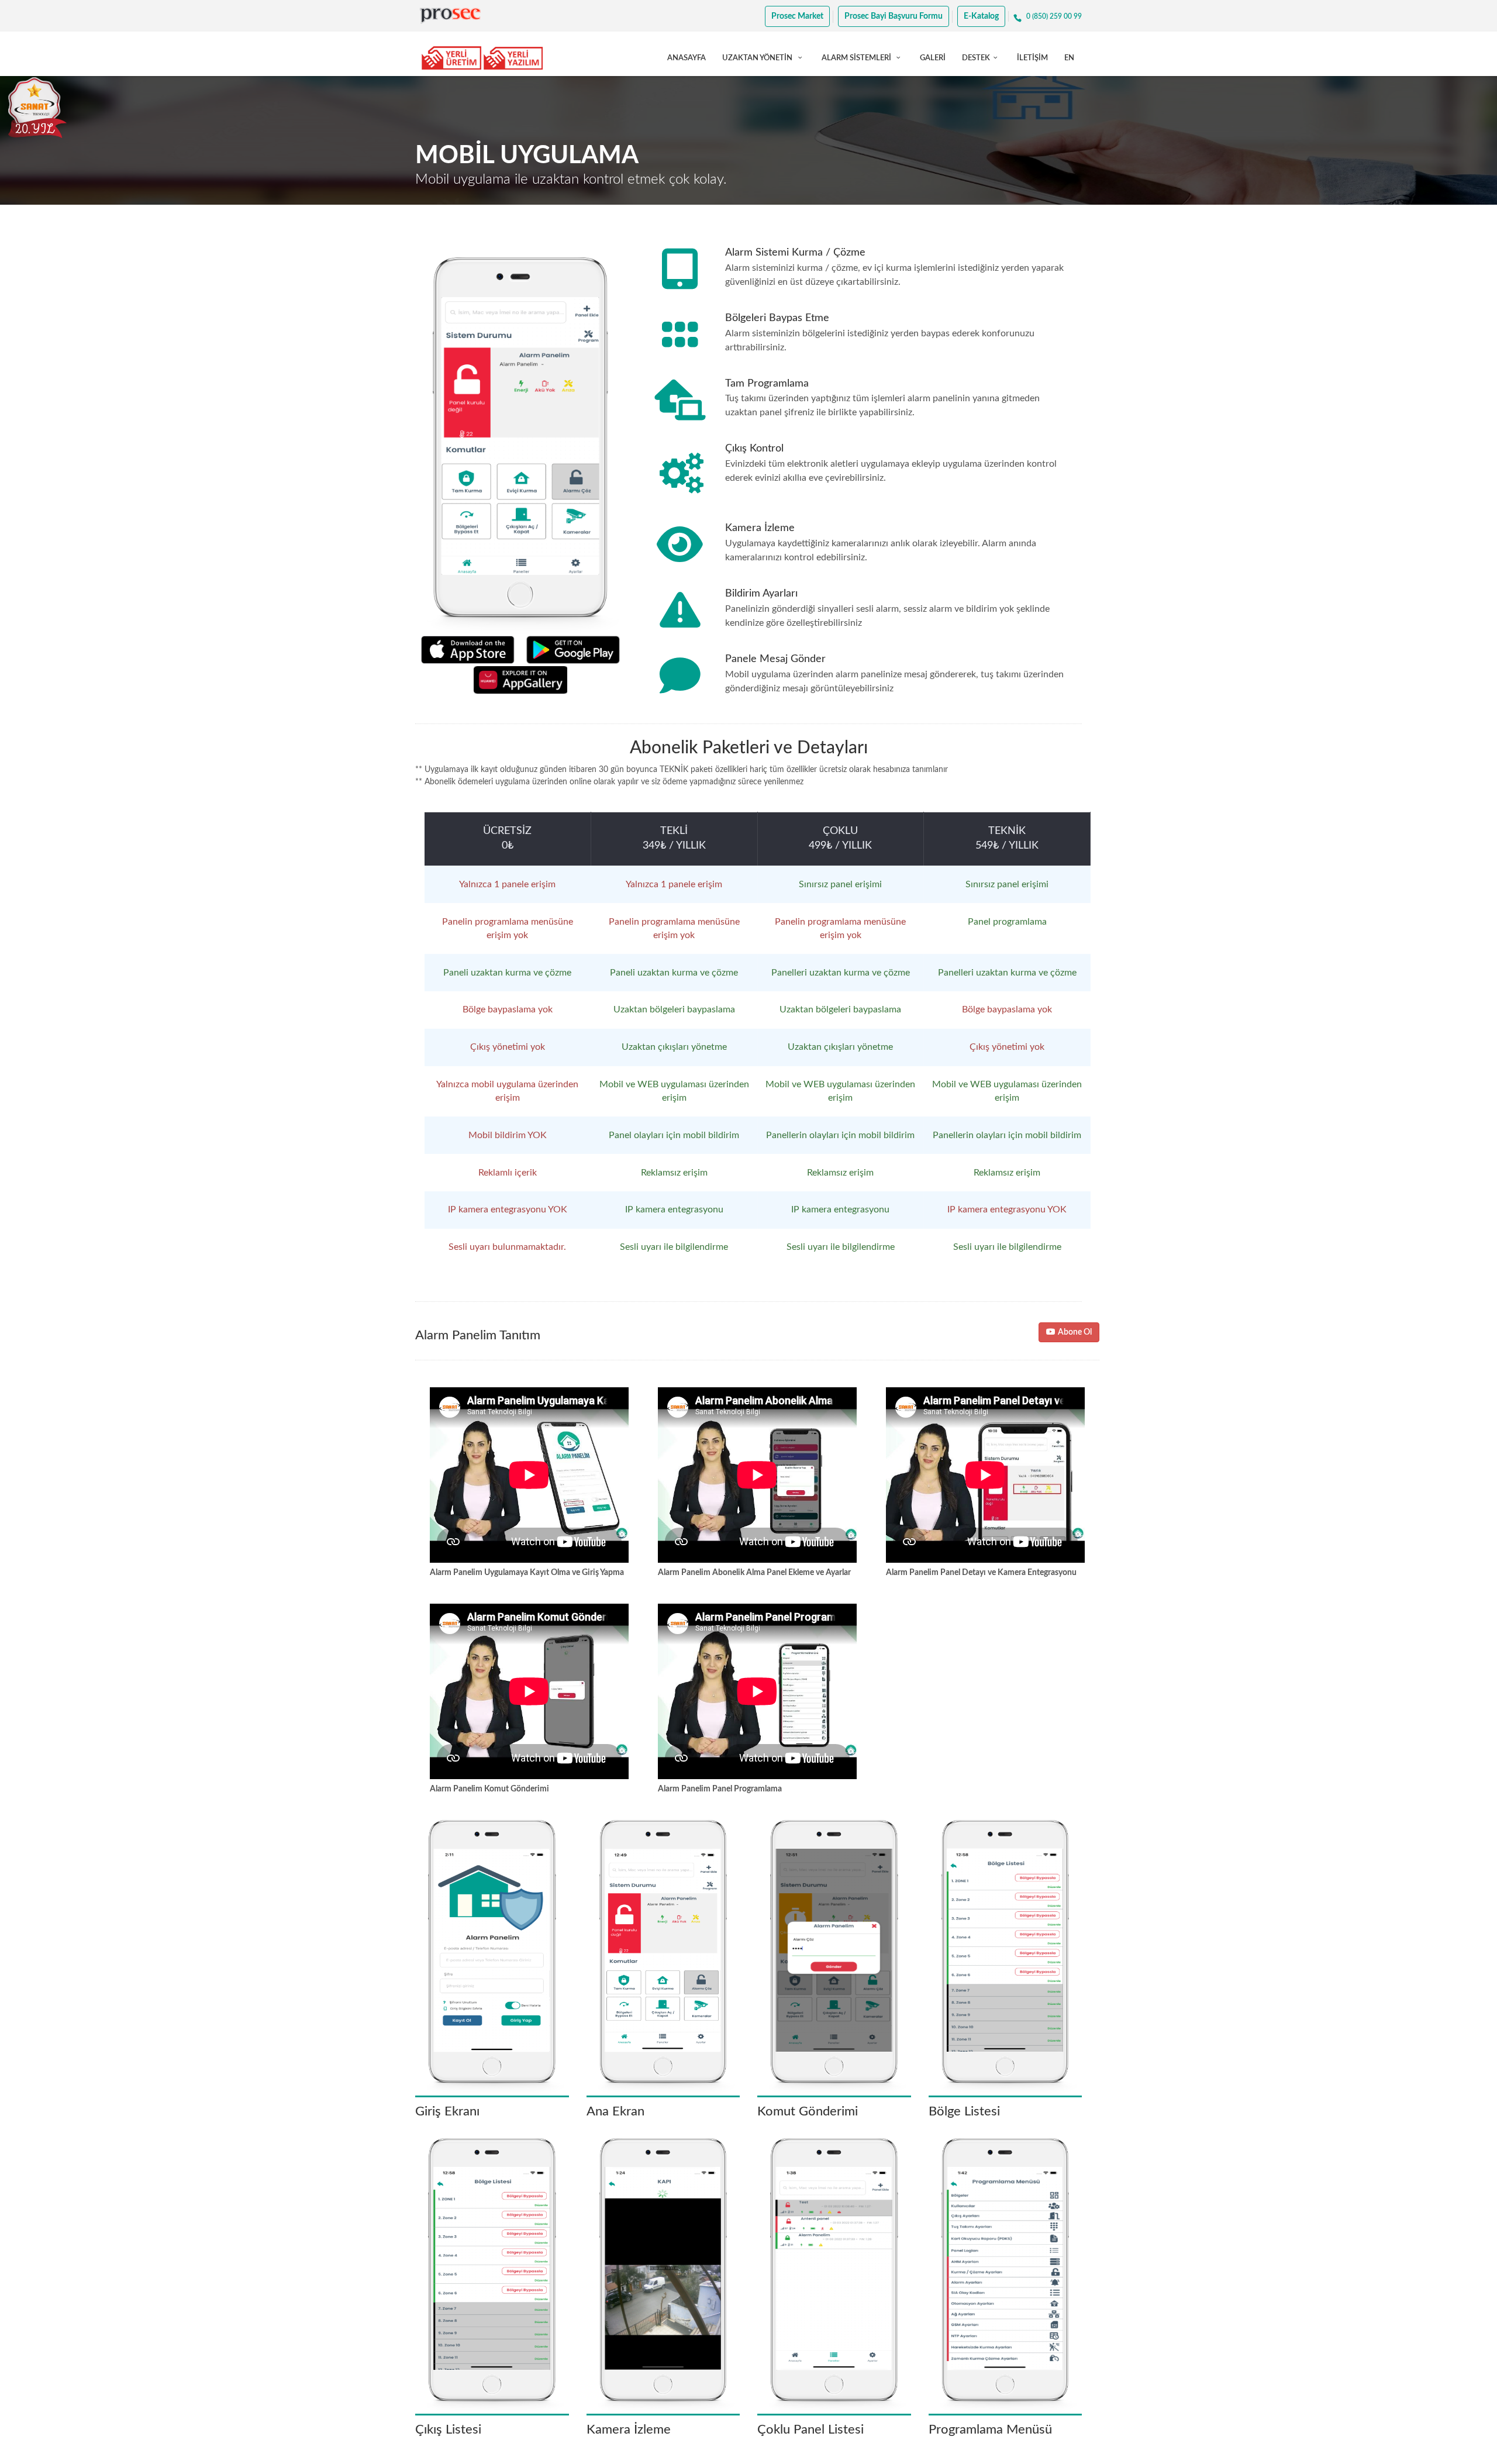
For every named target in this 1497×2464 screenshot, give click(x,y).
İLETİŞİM (1032, 58)
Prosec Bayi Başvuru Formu (894, 16)
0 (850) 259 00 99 (1054, 16)
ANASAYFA (687, 58)
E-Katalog (981, 16)
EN (1069, 58)
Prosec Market (797, 16)
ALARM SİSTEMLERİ (857, 58)
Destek (976, 58)
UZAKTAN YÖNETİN (758, 58)
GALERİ (933, 58)
